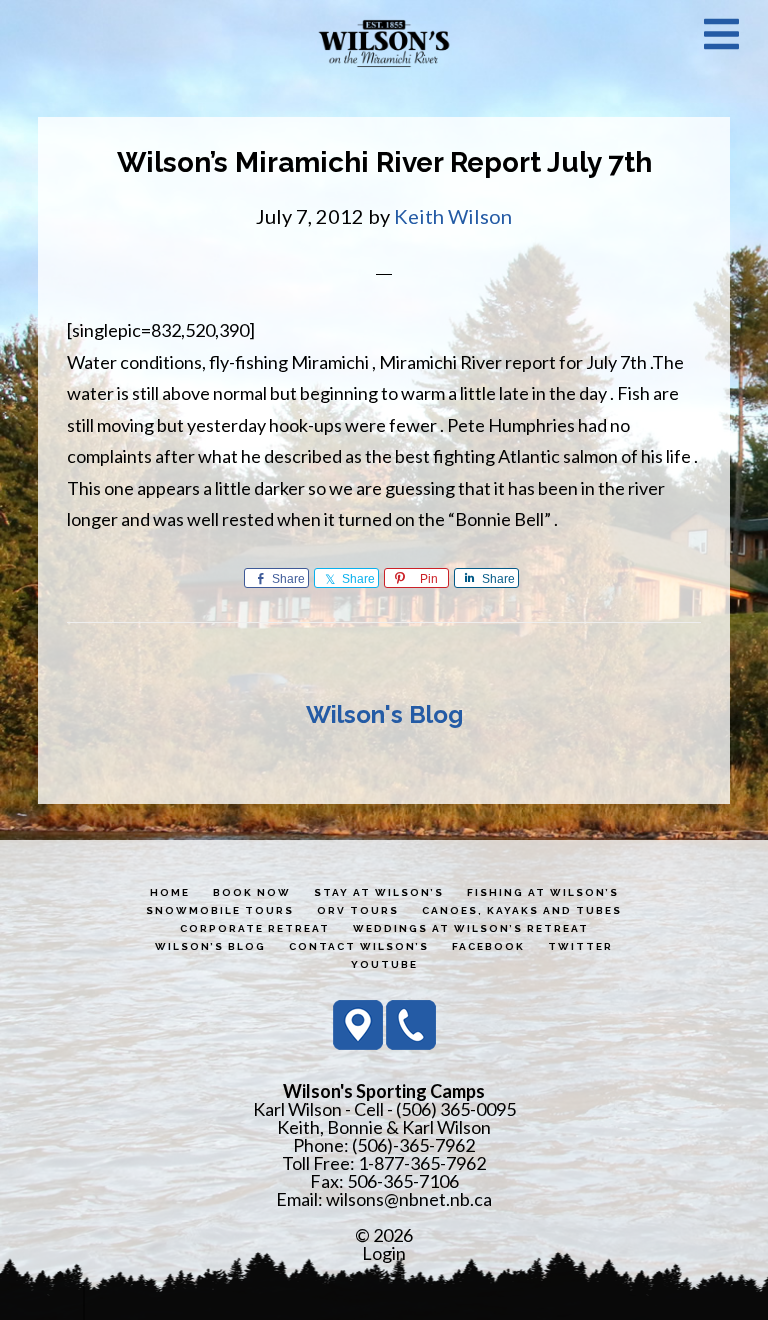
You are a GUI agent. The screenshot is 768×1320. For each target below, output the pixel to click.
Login (384, 1253)
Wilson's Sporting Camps (384, 43)
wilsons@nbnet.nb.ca (409, 1199)
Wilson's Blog (384, 714)
